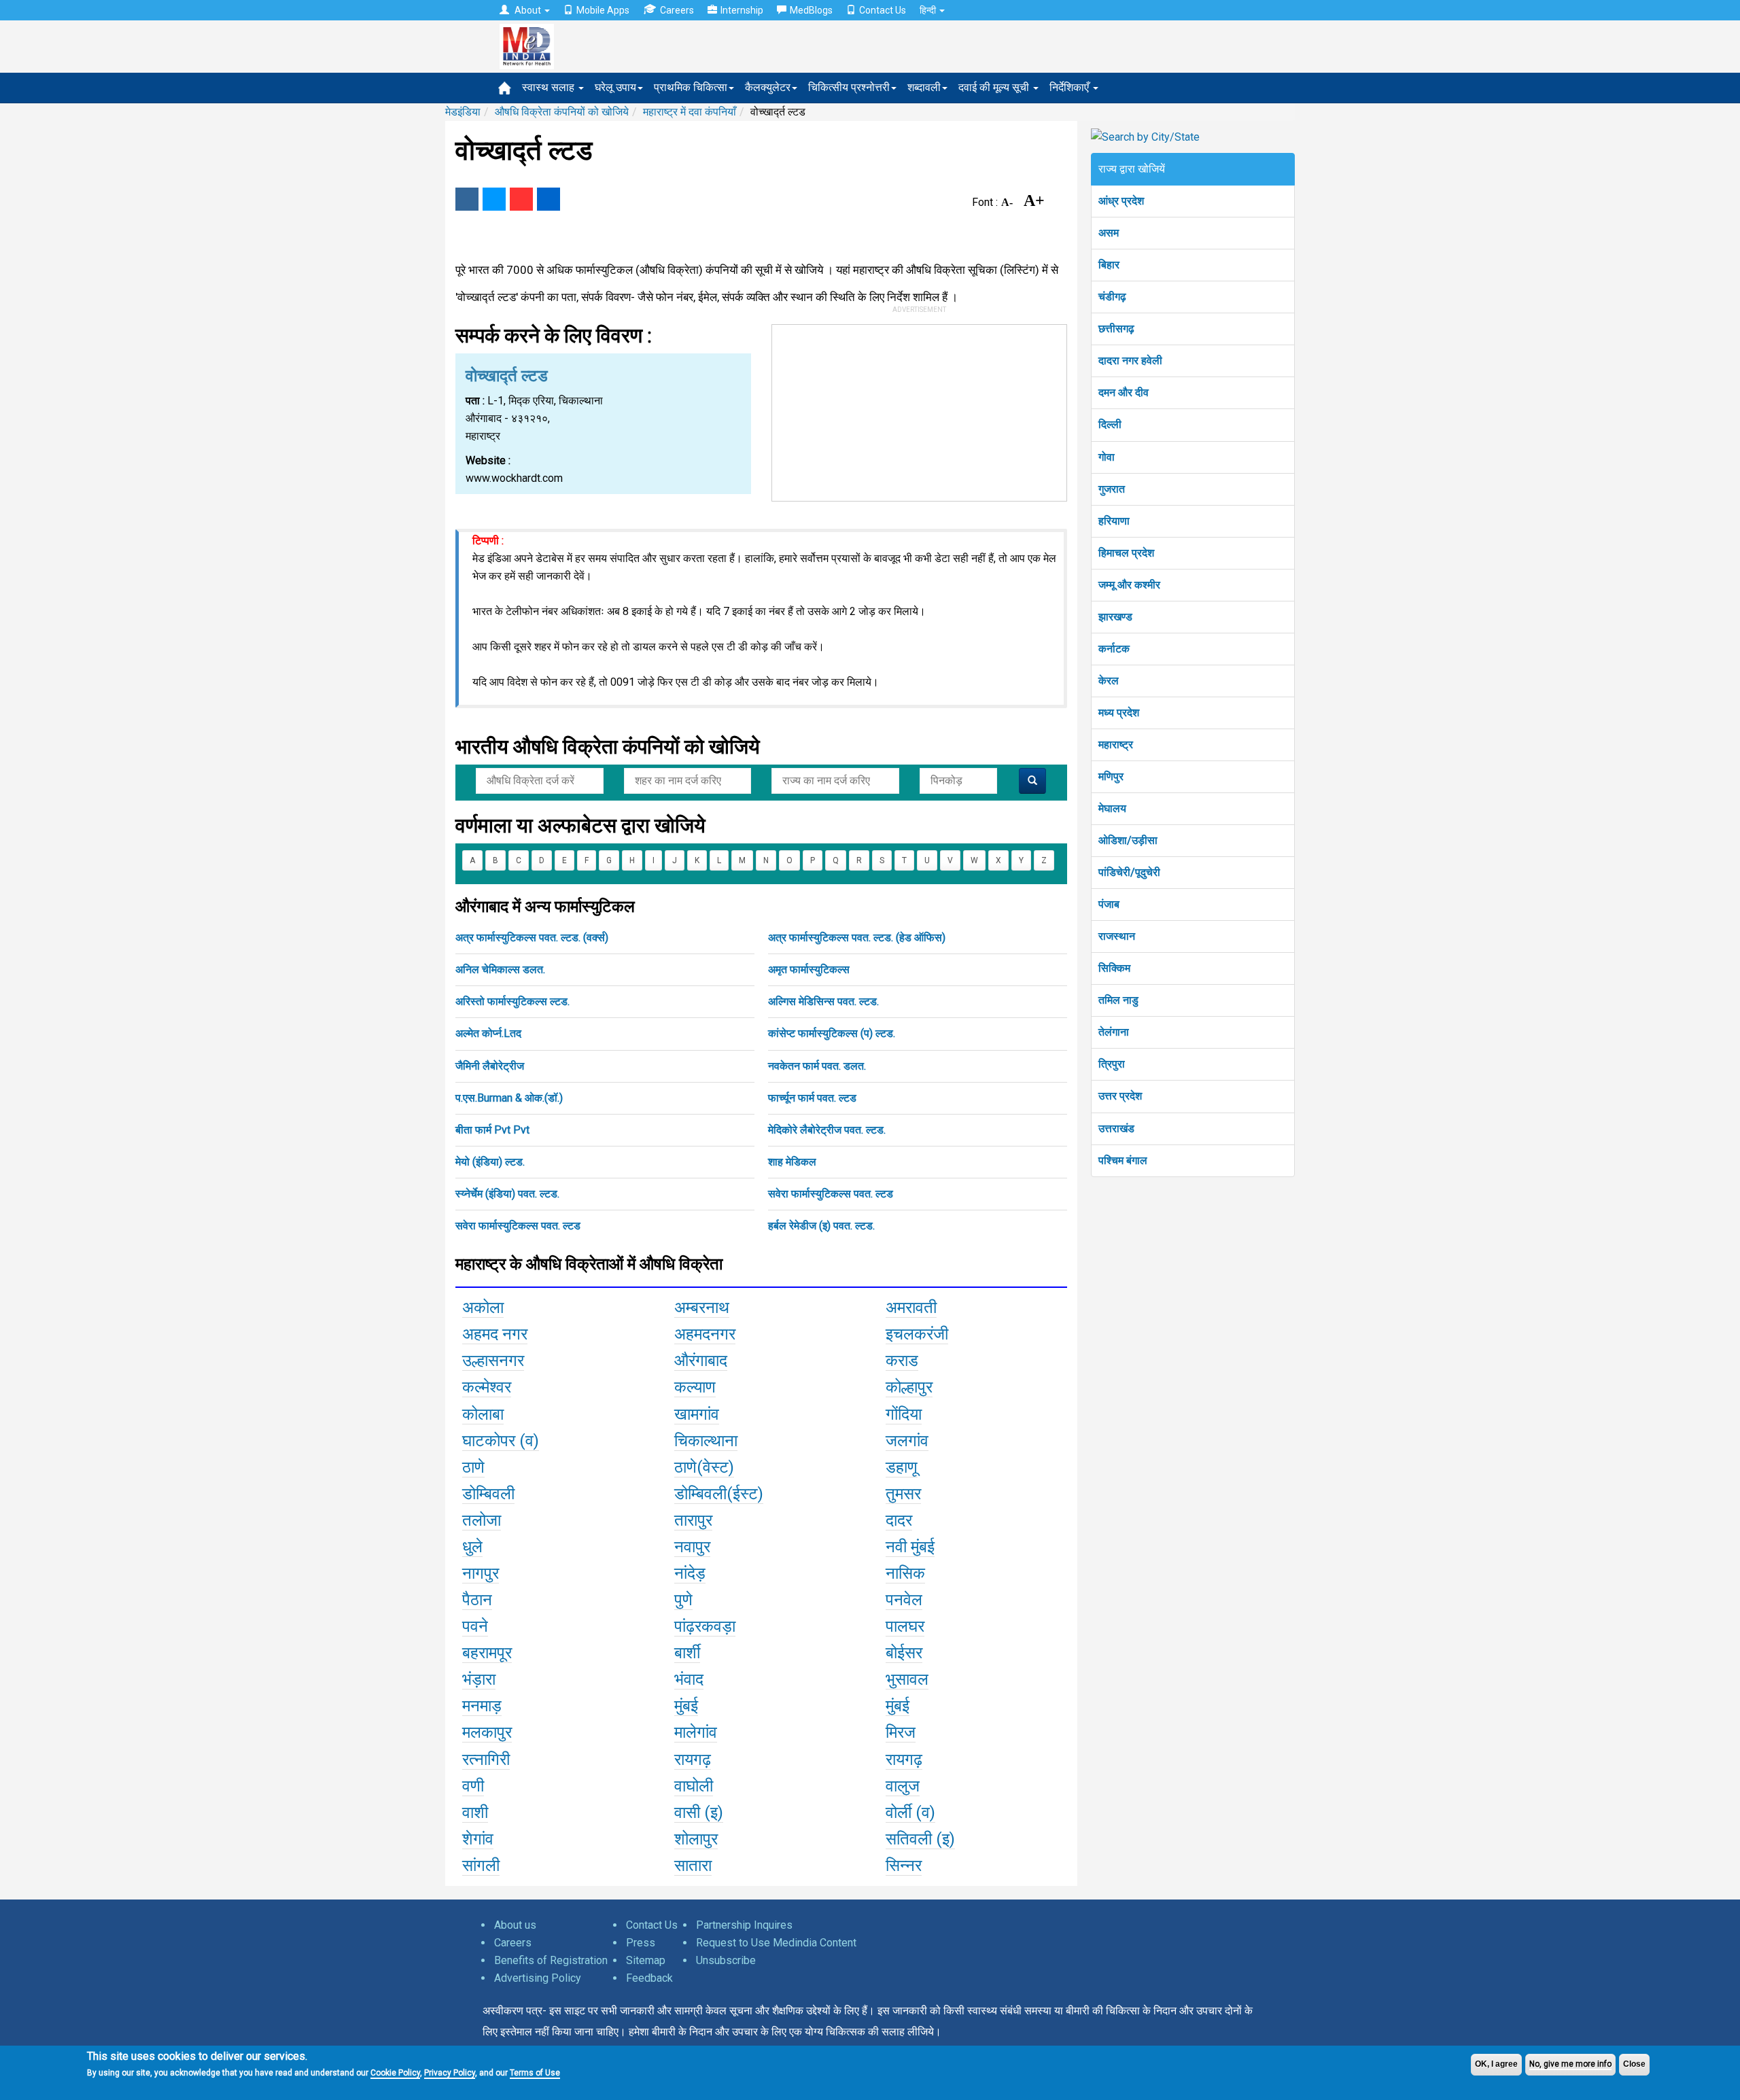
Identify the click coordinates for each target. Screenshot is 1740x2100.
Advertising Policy (538, 1978)
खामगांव (697, 1414)
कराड (902, 1361)
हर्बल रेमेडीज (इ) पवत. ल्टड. (821, 1226)
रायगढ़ (693, 1760)
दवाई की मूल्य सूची (995, 87)
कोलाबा (483, 1414)
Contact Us (883, 10)
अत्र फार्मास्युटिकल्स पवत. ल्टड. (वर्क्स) (532, 938)
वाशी (475, 1813)
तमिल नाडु (1118, 1000)
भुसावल (907, 1679)
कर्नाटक (1114, 649)
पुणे (683, 1600)
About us (515, 1925)
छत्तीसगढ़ (1116, 329)
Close (1634, 2064)
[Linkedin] (549, 199)
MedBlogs (811, 10)
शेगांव (478, 1839)
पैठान (477, 1600)
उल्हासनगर (493, 1361)
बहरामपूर (487, 1653)
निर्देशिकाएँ (1071, 87)
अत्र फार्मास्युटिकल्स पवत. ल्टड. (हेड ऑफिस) (857, 938)
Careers (677, 10)
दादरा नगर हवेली (1130, 361)
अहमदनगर (705, 1334)
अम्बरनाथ (702, 1308)
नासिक (905, 1573)
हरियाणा (1114, 521)
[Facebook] (467, 199)
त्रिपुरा (1112, 1064)
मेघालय (1112, 808)
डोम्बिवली (488, 1494)
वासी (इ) (699, 1813)
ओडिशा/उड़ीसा (1128, 840)
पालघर (905, 1626)
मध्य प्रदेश (1119, 713)
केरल (1109, 681)
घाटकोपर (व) (501, 1441)
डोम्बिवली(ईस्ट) (719, 1494)
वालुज (903, 1786)
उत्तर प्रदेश (1120, 1096)
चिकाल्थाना (706, 1441)
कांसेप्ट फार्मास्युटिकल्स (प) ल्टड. (832, 1033)
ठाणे (473, 1467)
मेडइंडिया (463, 112)
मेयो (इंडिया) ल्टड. (490, 1162)
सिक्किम (1114, 968)
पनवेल (904, 1600)
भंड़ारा (479, 1679)
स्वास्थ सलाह (550, 87)
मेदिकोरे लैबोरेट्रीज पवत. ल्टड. (827, 1130)
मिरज (901, 1732)
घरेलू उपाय (615, 87)
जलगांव (907, 1441)
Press (641, 1943)
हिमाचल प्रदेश (1126, 553)
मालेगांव (696, 1732)
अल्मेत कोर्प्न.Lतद (488, 1033)
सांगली (481, 1866)
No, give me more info (1570, 2064)
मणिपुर (1111, 776)
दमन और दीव (1124, 392)
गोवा (1107, 457)
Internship (742, 10)
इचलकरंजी (917, 1334)
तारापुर (693, 1520)
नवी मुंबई (910, 1547)
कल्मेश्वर (487, 1387)
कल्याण (695, 1387)
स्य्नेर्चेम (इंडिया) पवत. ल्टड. (507, 1194)
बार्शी (687, 1653)
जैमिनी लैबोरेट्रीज (490, 1066)
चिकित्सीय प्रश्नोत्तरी (849, 87)
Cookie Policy (395, 2073)
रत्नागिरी (486, 1760)
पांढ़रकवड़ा (705, 1626)
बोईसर (904, 1653)
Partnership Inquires (744, 1925)
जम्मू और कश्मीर (1129, 585)
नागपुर (481, 1573)
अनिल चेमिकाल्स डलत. (500, 969)
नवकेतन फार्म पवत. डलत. (817, 1066)
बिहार (1109, 265)
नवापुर (692, 1547)
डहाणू (902, 1467)
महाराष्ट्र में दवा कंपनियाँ (690, 112)
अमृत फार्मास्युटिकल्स (809, 969)
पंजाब (1109, 904)
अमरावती (911, 1308)
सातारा (693, 1866)
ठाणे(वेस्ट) (704, 1467)
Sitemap (646, 1960)
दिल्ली (1110, 424)
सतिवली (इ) (920, 1839)
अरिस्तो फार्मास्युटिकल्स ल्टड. (512, 1001)
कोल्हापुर (909, 1387)
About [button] (528, 10)
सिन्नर (904, 1866)
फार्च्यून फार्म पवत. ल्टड (812, 1098)
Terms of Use (535, 2073)
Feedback (649, 1978)
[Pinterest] (521, 199)
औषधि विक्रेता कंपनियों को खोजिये (562, 112)
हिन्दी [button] (929, 10)
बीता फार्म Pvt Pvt (492, 1130)
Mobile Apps (603, 10)
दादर (899, 1520)
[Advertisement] (920, 410)
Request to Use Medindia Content (776, 1943)
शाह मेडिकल (792, 1162)
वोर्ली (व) (910, 1813)
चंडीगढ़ (1112, 297)
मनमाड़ (482, 1706)
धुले (472, 1547)
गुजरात (1112, 489)
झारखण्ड (1115, 617)
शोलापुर (696, 1839)
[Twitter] (494, 199)
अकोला (483, 1308)
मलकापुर (487, 1732)
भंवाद (689, 1679)
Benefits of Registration (551, 1960)
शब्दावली (924, 87)
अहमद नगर (495, 1334)
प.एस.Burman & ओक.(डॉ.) (509, 1098)
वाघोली (694, 1786)
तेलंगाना (1114, 1032)
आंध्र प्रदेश (1121, 201)
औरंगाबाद (701, 1361)
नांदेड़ (690, 1573)
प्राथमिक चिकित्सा (691, 87)
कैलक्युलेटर (768, 87)
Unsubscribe (726, 1960)
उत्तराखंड (1116, 1128)
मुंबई (686, 1706)
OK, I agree (1496, 2064)
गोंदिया (904, 1414)
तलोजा (482, 1520)
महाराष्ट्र (1116, 745)
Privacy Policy (450, 2073)
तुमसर (903, 1494)
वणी (473, 1786)
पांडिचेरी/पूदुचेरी (1129, 872)
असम (1109, 233)
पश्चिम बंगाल (1123, 1160)
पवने (475, 1626)
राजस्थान (1117, 936)
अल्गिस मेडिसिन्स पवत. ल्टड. (823, 1001)
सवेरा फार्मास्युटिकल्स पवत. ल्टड (831, 1194)
